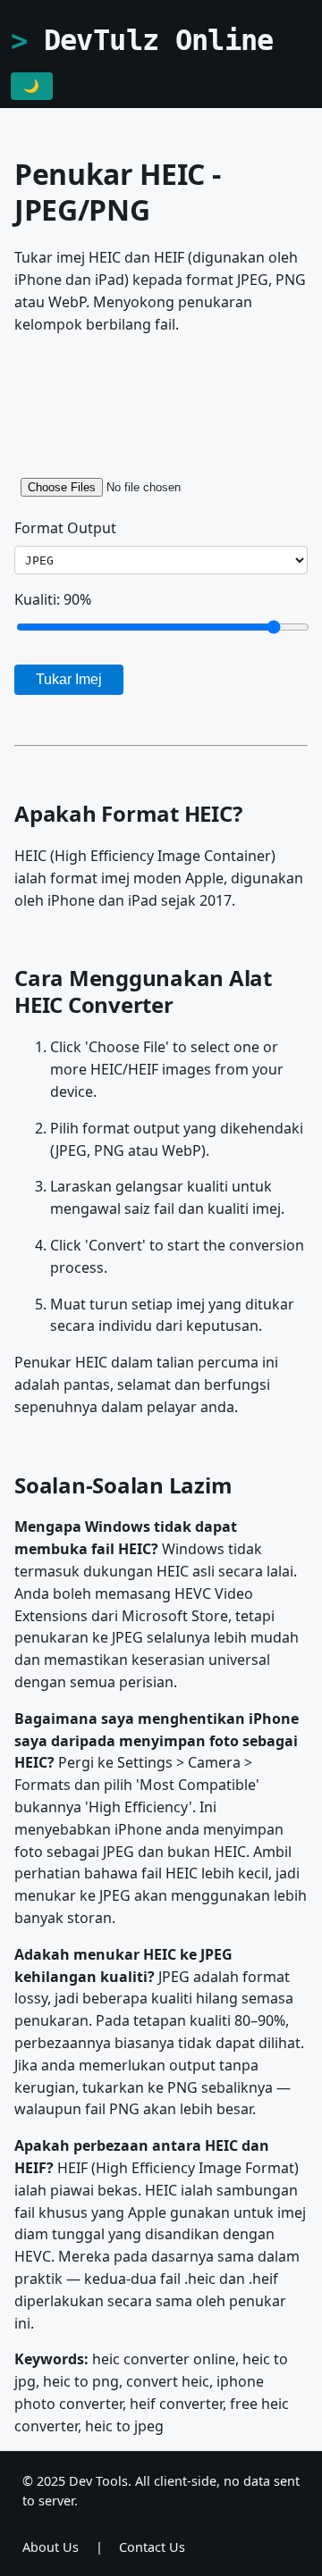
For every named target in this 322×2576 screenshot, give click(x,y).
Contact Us (152, 2547)
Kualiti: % (53, 599)
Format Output (65, 528)
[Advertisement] (161, 400)
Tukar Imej (69, 679)
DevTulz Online (159, 40)
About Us (51, 2547)
